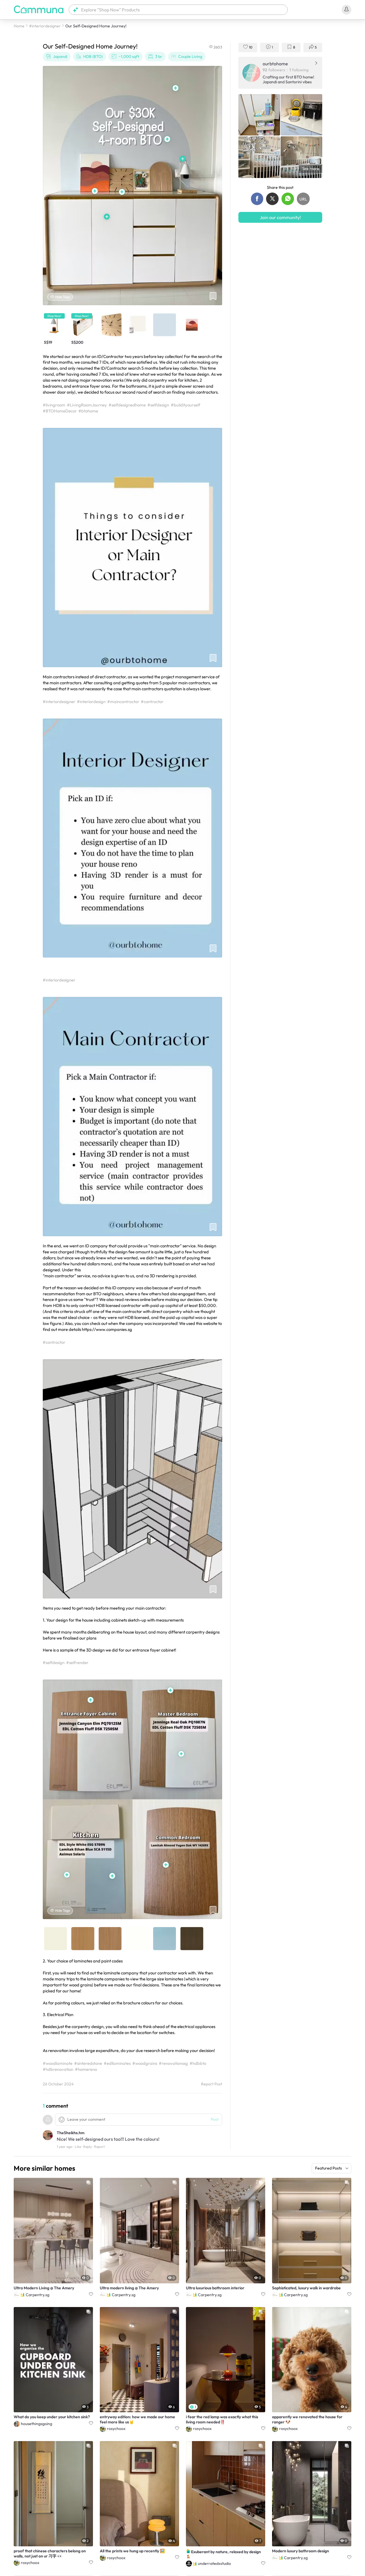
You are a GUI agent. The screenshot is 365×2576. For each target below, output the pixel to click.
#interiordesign (91, 702)
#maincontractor (123, 702)
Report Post (212, 2084)
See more (311, 169)
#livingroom (54, 405)
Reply (88, 2147)
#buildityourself (185, 405)
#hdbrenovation (58, 2069)
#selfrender (77, 1663)
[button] (178, 10)
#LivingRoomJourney (87, 405)
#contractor (152, 702)
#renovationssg (173, 2063)
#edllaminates (117, 2063)
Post (215, 2119)
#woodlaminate (58, 2063)
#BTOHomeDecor (60, 411)
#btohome (88, 411)
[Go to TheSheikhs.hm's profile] (48, 2136)
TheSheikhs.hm (71, 2133)
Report (99, 2147)
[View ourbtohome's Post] (259, 115)
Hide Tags (62, 297)
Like (78, 2147)
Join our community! (280, 217)
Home (19, 26)
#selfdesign (158, 405)
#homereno (86, 2069)
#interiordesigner (45, 26)
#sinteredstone (88, 2063)
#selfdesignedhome (127, 405)
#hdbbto (198, 2063)
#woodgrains (145, 2063)
